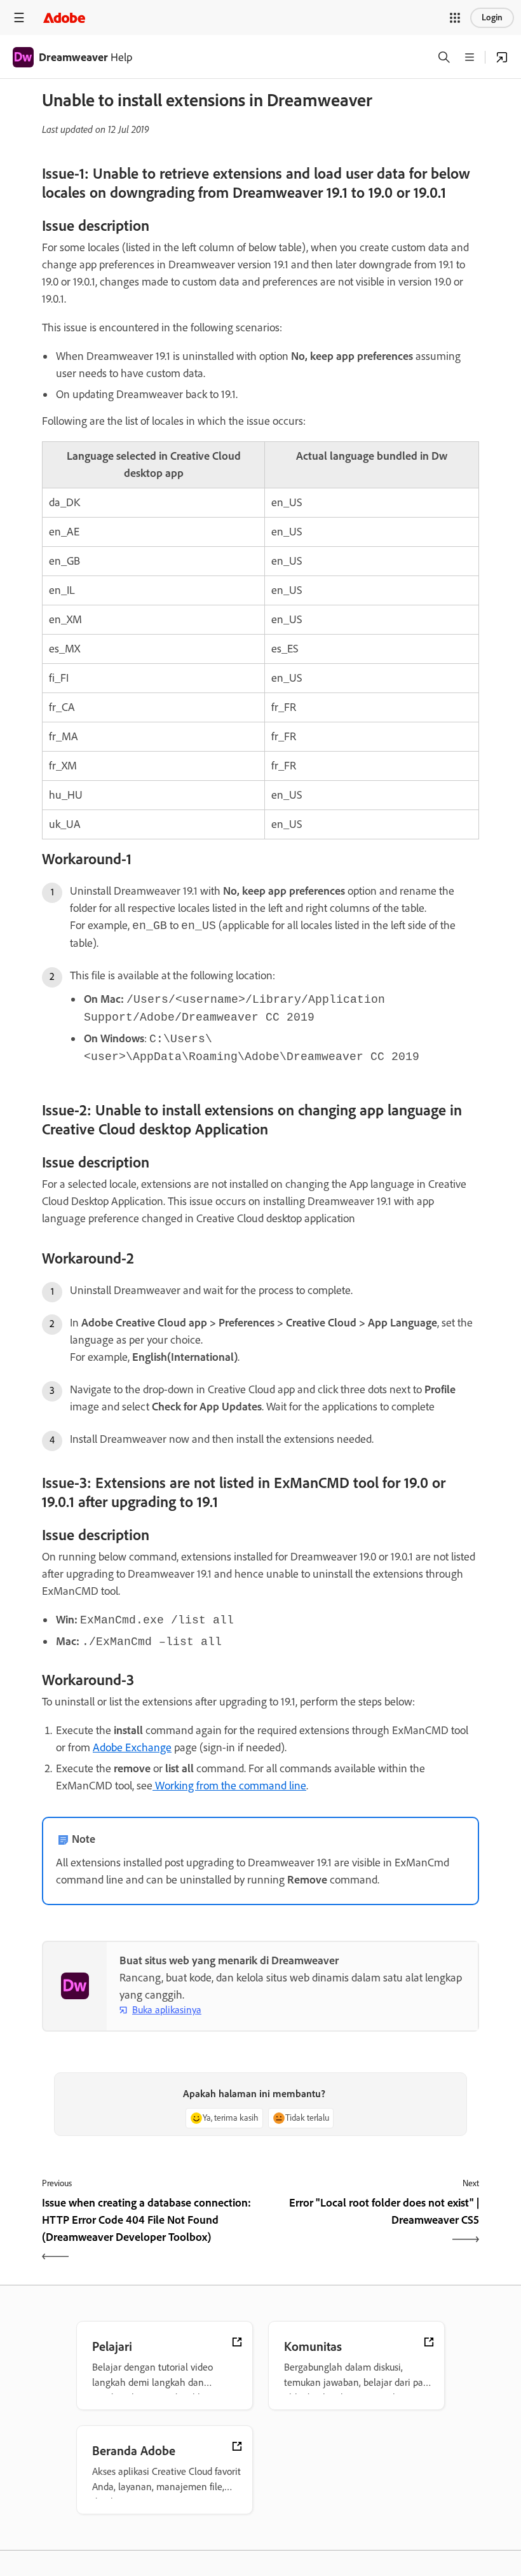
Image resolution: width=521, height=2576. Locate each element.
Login (492, 17)
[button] (455, 18)
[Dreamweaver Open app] (502, 57)
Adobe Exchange (132, 1747)
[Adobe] (64, 17)
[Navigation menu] (19, 17)
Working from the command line (229, 1786)
